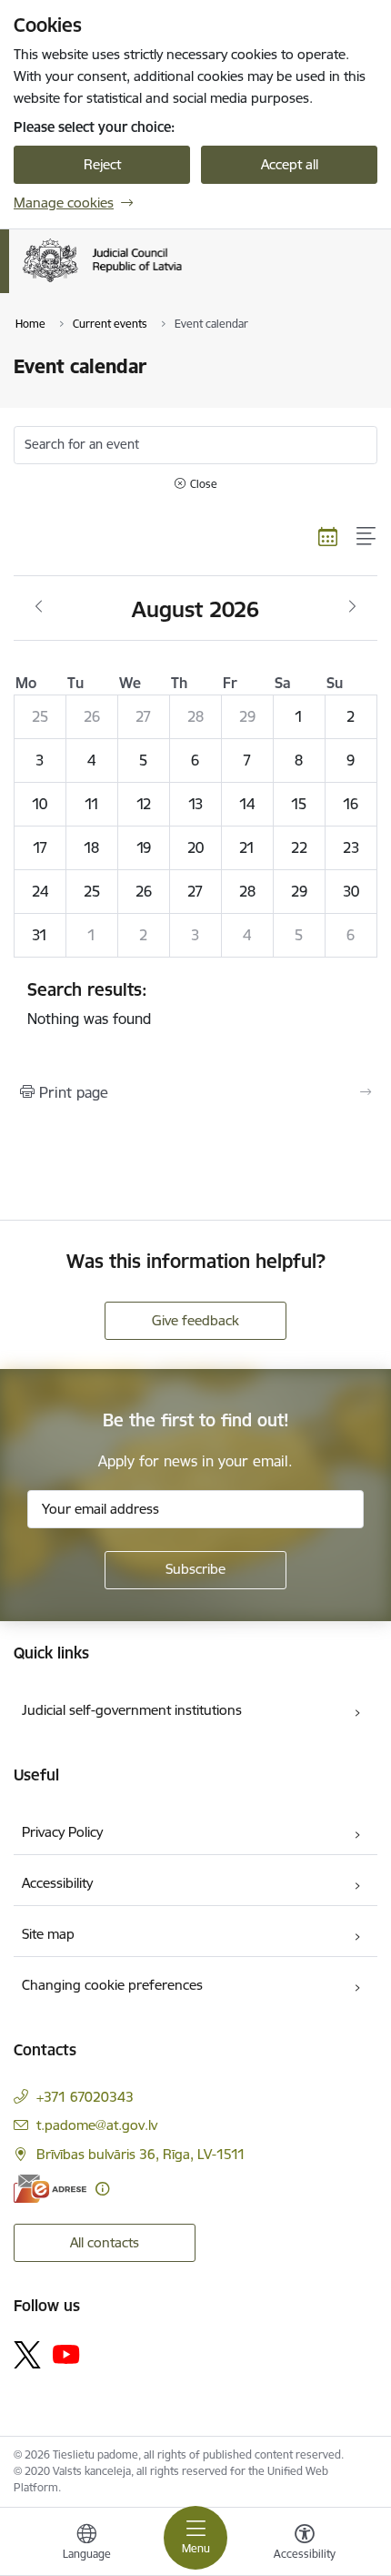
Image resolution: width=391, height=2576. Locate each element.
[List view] (367, 536)
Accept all (290, 164)
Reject (102, 164)
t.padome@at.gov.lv (97, 2125)
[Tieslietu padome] (181, 282)
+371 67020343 (85, 2097)
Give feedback (195, 1320)
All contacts (105, 2242)
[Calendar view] (328, 536)
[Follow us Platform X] (27, 2355)
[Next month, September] (352, 607)
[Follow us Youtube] (66, 2354)
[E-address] (50, 2189)
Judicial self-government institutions (132, 1710)
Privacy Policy (62, 1832)
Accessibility (57, 1883)
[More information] (102, 2189)
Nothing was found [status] (89, 1003)
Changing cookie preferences (112, 1985)
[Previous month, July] (39, 607)
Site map (48, 1934)
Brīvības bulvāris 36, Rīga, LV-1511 (141, 2154)
